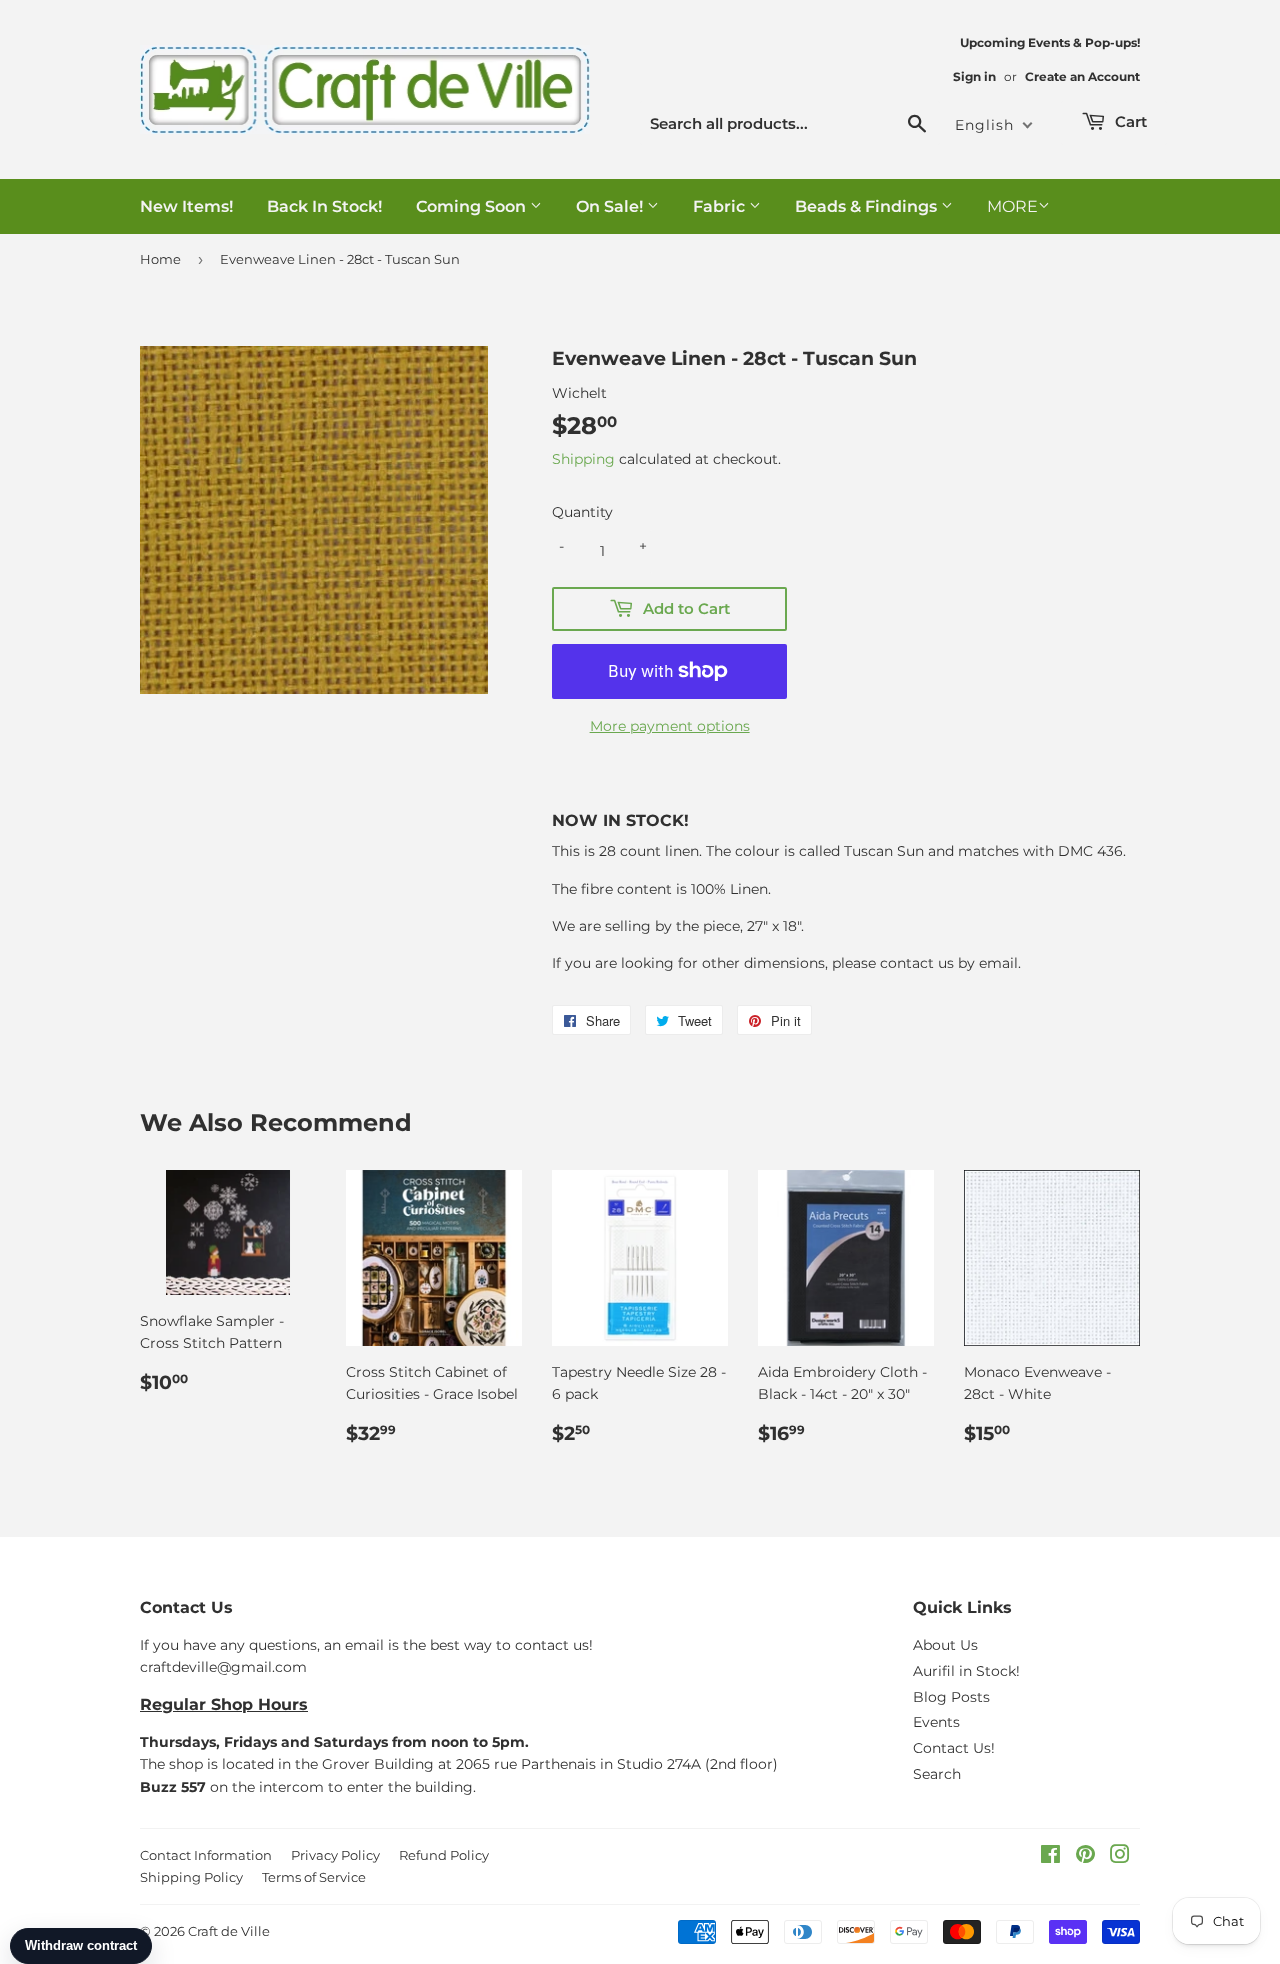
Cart (1129, 121)
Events (936, 1722)
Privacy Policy (335, 1855)
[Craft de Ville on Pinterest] (1085, 1857)
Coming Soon (473, 206)
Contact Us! (954, 1748)
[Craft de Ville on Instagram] (1120, 1857)
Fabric (721, 206)
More (1012, 206)
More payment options (670, 726)
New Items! (186, 206)
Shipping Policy (191, 1877)
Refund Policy (444, 1855)
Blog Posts (951, 1697)
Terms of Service (314, 1877)
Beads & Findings (868, 206)
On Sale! (611, 206)
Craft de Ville (229, 1931)
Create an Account (1082, 76)
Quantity (582, 512)
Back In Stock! (324, 206)
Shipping (583, 459)
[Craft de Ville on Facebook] (1050, 1857)
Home (160, 259)
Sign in (974, 76)
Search (937, 1774)
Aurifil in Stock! (966, 1671)
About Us (945, 1645)
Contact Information (206, 1855)
